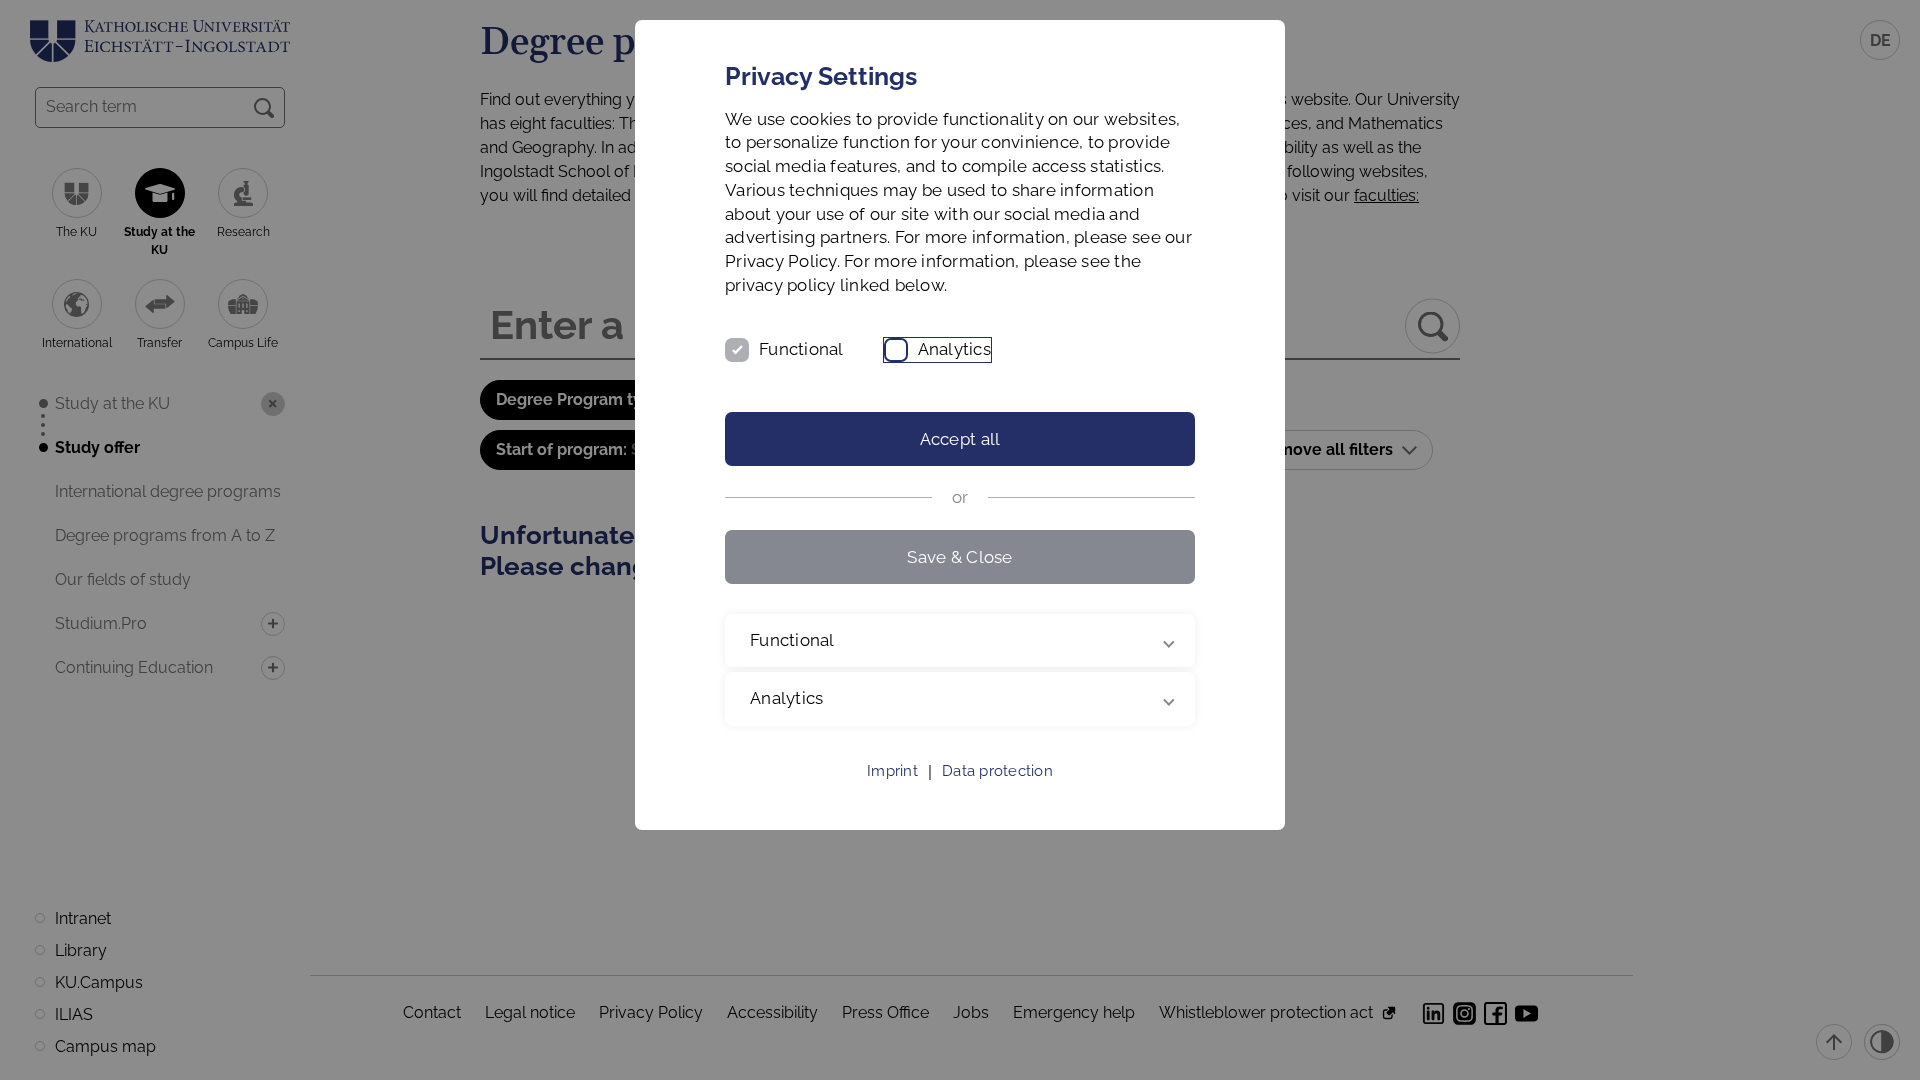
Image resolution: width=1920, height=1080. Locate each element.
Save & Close (959, 557)
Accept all (960, 439)
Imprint (892, 771)
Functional (801, 349)
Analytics (954, 349)
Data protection (997, 771)
